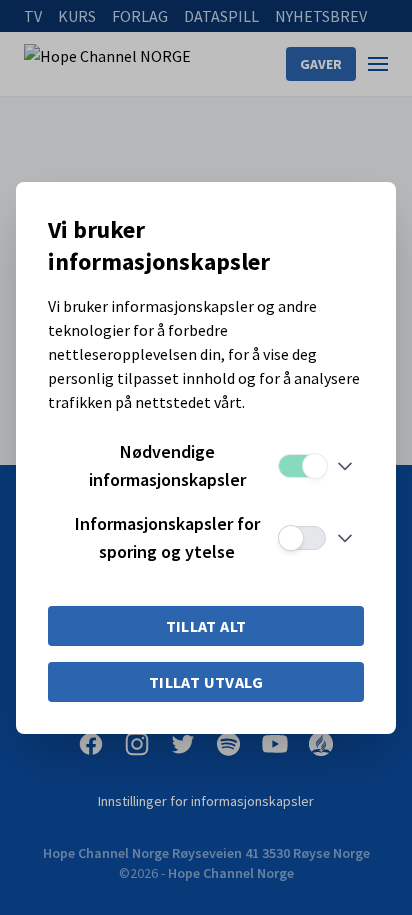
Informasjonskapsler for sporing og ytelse (167, 537)
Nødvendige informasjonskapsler (167, 465)
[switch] (302, 466)
